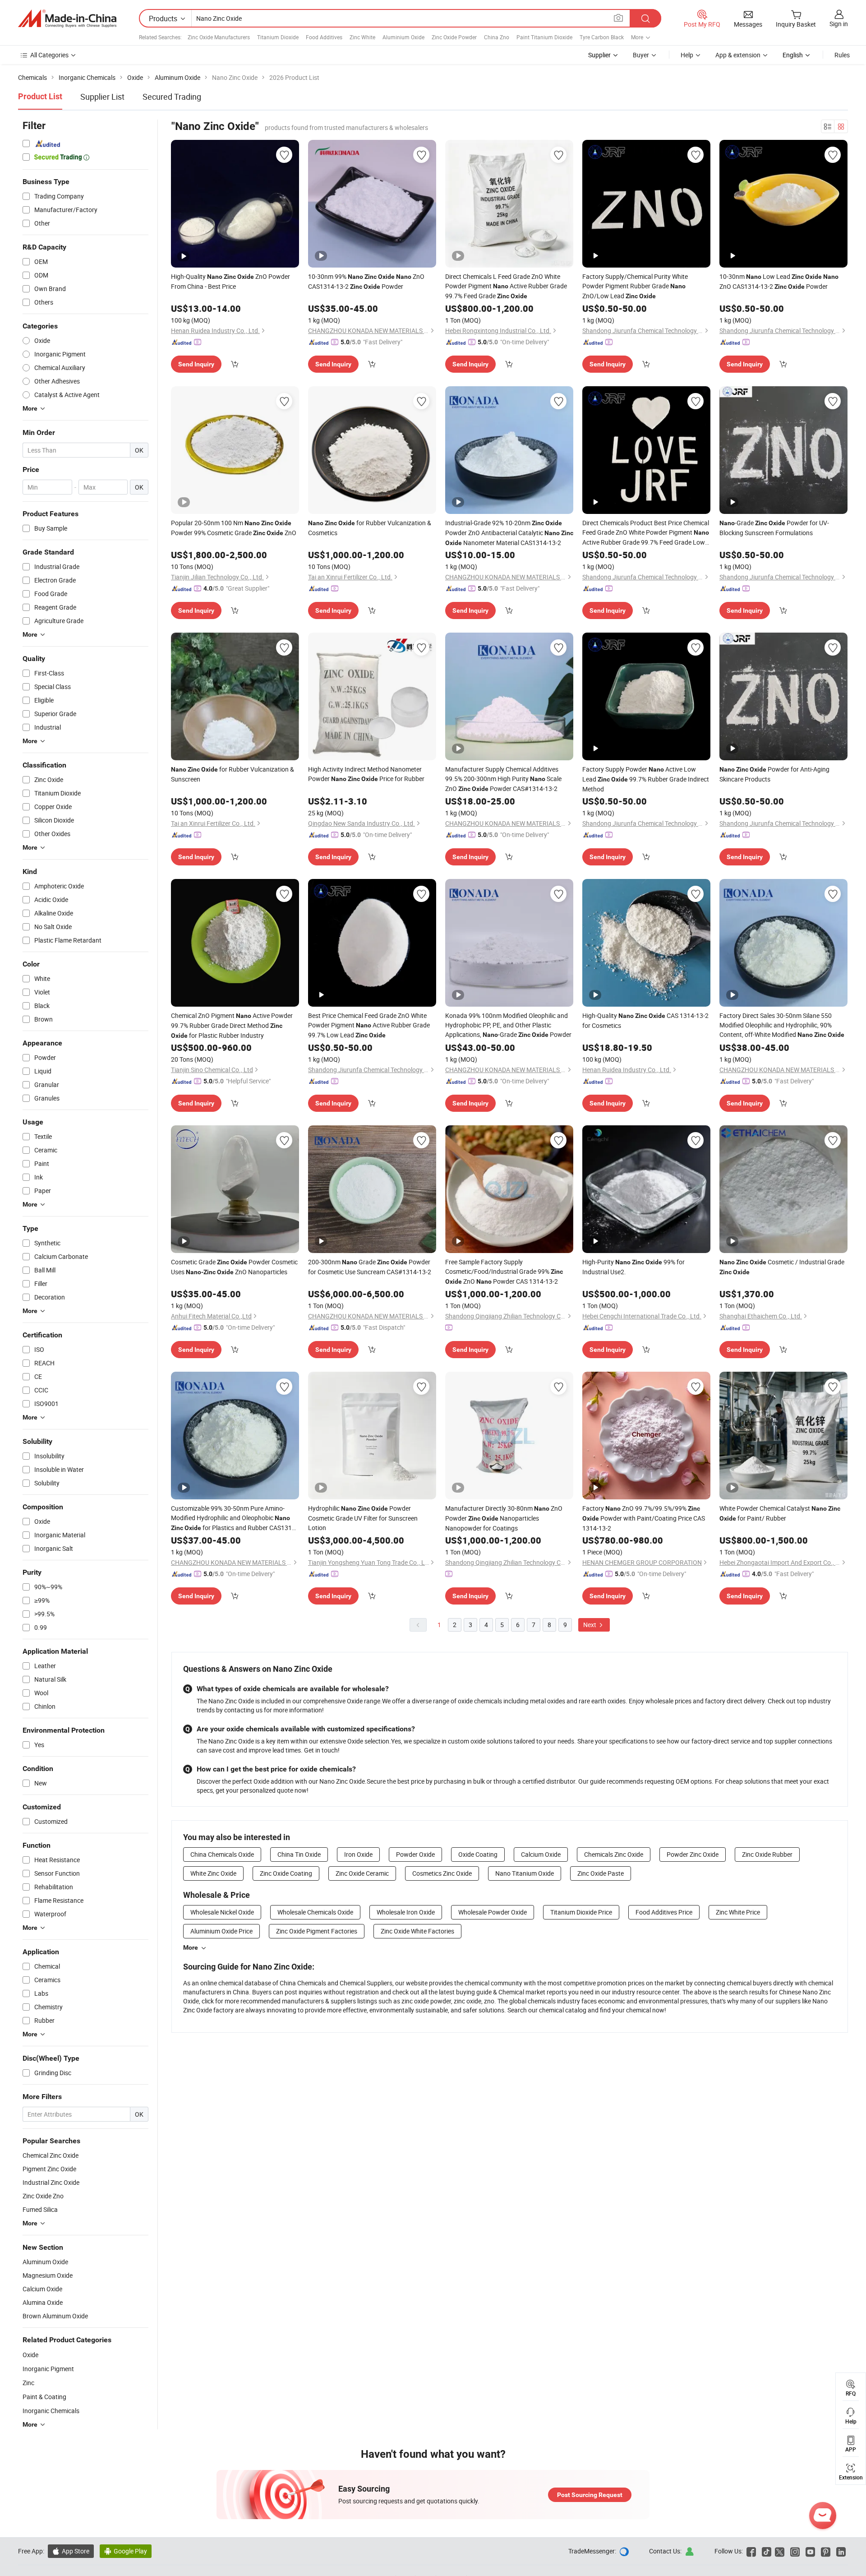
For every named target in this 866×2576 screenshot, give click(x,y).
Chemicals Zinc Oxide (614, 1854)
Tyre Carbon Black (602, 37)
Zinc (28, 2383)
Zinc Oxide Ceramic (362, 1873)
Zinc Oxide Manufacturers (219, 37)
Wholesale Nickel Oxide (222, 1912)
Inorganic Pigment (48, 2369)
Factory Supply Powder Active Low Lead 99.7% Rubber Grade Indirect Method (646, 779)
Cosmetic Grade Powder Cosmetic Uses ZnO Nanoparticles (234, 1267)
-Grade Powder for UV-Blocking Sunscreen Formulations (774, 528)
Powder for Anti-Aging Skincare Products (774, 774)
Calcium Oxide (541, 1854)
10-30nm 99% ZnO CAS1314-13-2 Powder (366, 281)
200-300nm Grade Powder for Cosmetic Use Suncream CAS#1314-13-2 (370, 1267)
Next (590, 1625)
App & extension (738, 55)
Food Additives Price (664, 1912)
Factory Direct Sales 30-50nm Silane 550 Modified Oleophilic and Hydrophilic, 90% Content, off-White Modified (782, 1025)
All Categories (49, 55)
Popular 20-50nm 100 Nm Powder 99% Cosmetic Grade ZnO (234, 528)
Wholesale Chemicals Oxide (315, 1912)
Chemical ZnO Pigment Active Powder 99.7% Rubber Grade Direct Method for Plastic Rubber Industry (232, 1025)
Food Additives (324, 37)
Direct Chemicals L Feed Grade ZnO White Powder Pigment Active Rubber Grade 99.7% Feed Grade (506, 286)
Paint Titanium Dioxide (544, 37)
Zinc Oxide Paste (601, 1873)
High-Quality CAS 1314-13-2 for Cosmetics (645, 1020)
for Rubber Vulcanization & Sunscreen (233, 774)
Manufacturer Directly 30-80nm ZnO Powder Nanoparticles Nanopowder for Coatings (504, 1518)
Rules (842, 55)
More (191, 1947)
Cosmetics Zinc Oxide (442, 1873)
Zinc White (362, 37)
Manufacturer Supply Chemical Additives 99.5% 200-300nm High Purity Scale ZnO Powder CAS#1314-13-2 (503, 779)
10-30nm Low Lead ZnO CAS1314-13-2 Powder (779, 281)
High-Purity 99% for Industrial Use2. (633, 1267)
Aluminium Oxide (403, 37)
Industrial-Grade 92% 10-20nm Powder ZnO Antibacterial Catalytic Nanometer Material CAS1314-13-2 (509, 533)
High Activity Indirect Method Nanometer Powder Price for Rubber (366, 774)
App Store (71, 2551)
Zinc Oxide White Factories (417, 1931)
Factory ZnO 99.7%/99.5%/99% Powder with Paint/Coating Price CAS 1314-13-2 (644, 1518)
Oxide (30, 2355)
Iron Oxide (358, 1854)
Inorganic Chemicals (51, 2411)
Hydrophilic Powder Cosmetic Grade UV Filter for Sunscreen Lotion (363, 1518)
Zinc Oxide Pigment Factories (317, 1931)
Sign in (839, 24)
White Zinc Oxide (213, 1873)
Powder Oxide (415, 1854)
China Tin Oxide (299, 1854)
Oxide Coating (478, 1854)
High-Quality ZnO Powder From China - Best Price (230, 281)
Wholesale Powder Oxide (493, 1912)
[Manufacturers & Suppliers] (67, 18)
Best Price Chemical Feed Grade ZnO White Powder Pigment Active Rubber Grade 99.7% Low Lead (369, 1025)
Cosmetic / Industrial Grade (782, 1267)
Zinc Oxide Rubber (767, 1854)
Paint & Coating (44, 2397)
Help (687, 55)
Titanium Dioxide (278, 37)
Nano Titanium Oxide (525, 1873)
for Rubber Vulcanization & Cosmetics (370, 528)
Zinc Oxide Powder (454, 37)
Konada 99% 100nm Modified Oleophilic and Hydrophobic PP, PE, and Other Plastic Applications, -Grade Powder (508, 1025)
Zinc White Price (738, 1912)
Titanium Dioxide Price (581, 1912)
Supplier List (102, 97)
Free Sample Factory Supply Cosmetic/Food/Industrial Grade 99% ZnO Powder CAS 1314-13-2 (504, 1272)
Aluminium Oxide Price (221, 1931)
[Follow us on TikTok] (767, 2551)
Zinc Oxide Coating (286, 1873)
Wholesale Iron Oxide (406, 1912)
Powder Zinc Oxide (693, 1854)
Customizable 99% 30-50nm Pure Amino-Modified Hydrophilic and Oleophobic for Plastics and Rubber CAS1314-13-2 (234, 1518)
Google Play (126, 2551)
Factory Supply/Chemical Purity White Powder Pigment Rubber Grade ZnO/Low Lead (635, 286)
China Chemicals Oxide (222, 1854)
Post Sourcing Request (590, 2495)
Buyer (641, 55)
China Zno (497, 37)
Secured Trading (172, 97)
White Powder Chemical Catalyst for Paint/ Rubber (780, 1513)
